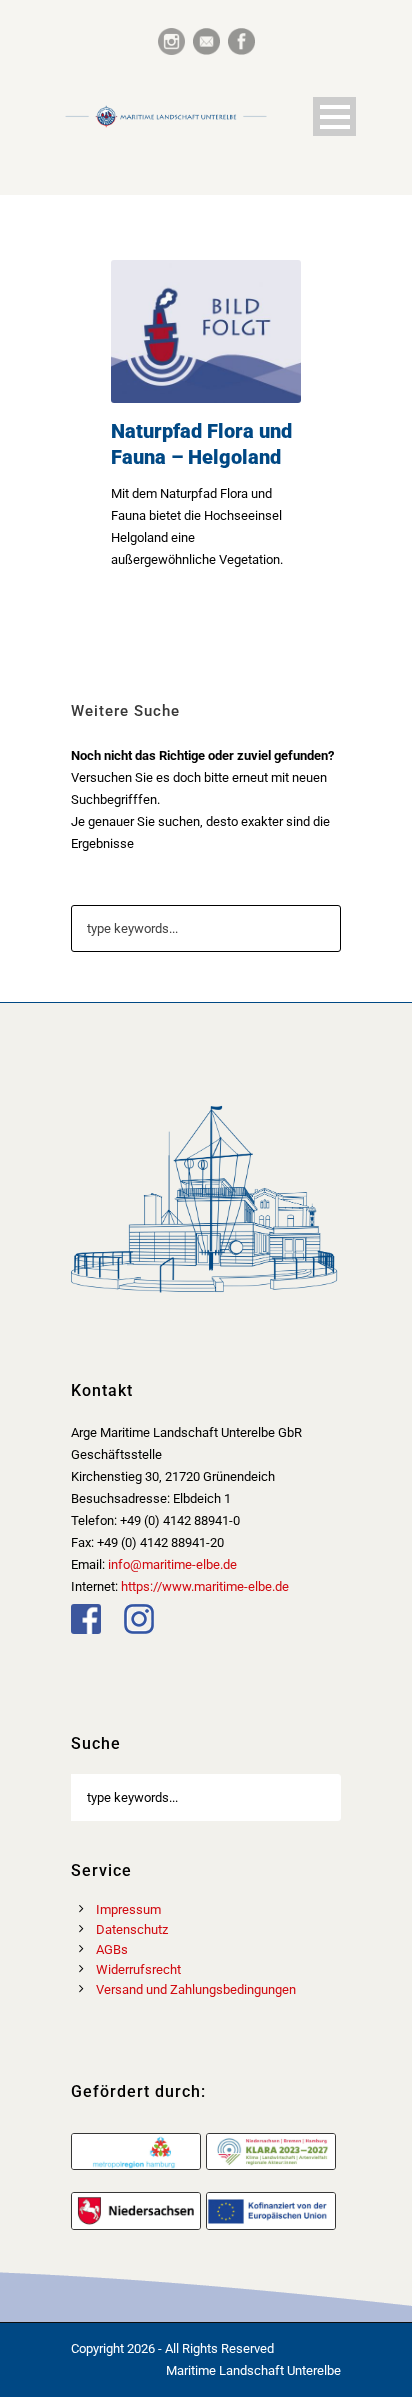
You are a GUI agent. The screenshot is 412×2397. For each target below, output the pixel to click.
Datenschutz (132, 1929)
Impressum (128, 1909)
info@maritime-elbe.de (172, 1564)
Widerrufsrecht (138, 1969)
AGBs (112, 1949)
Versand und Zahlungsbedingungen (196, 1989)
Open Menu (334, 116)
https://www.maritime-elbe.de (205, 1586)
